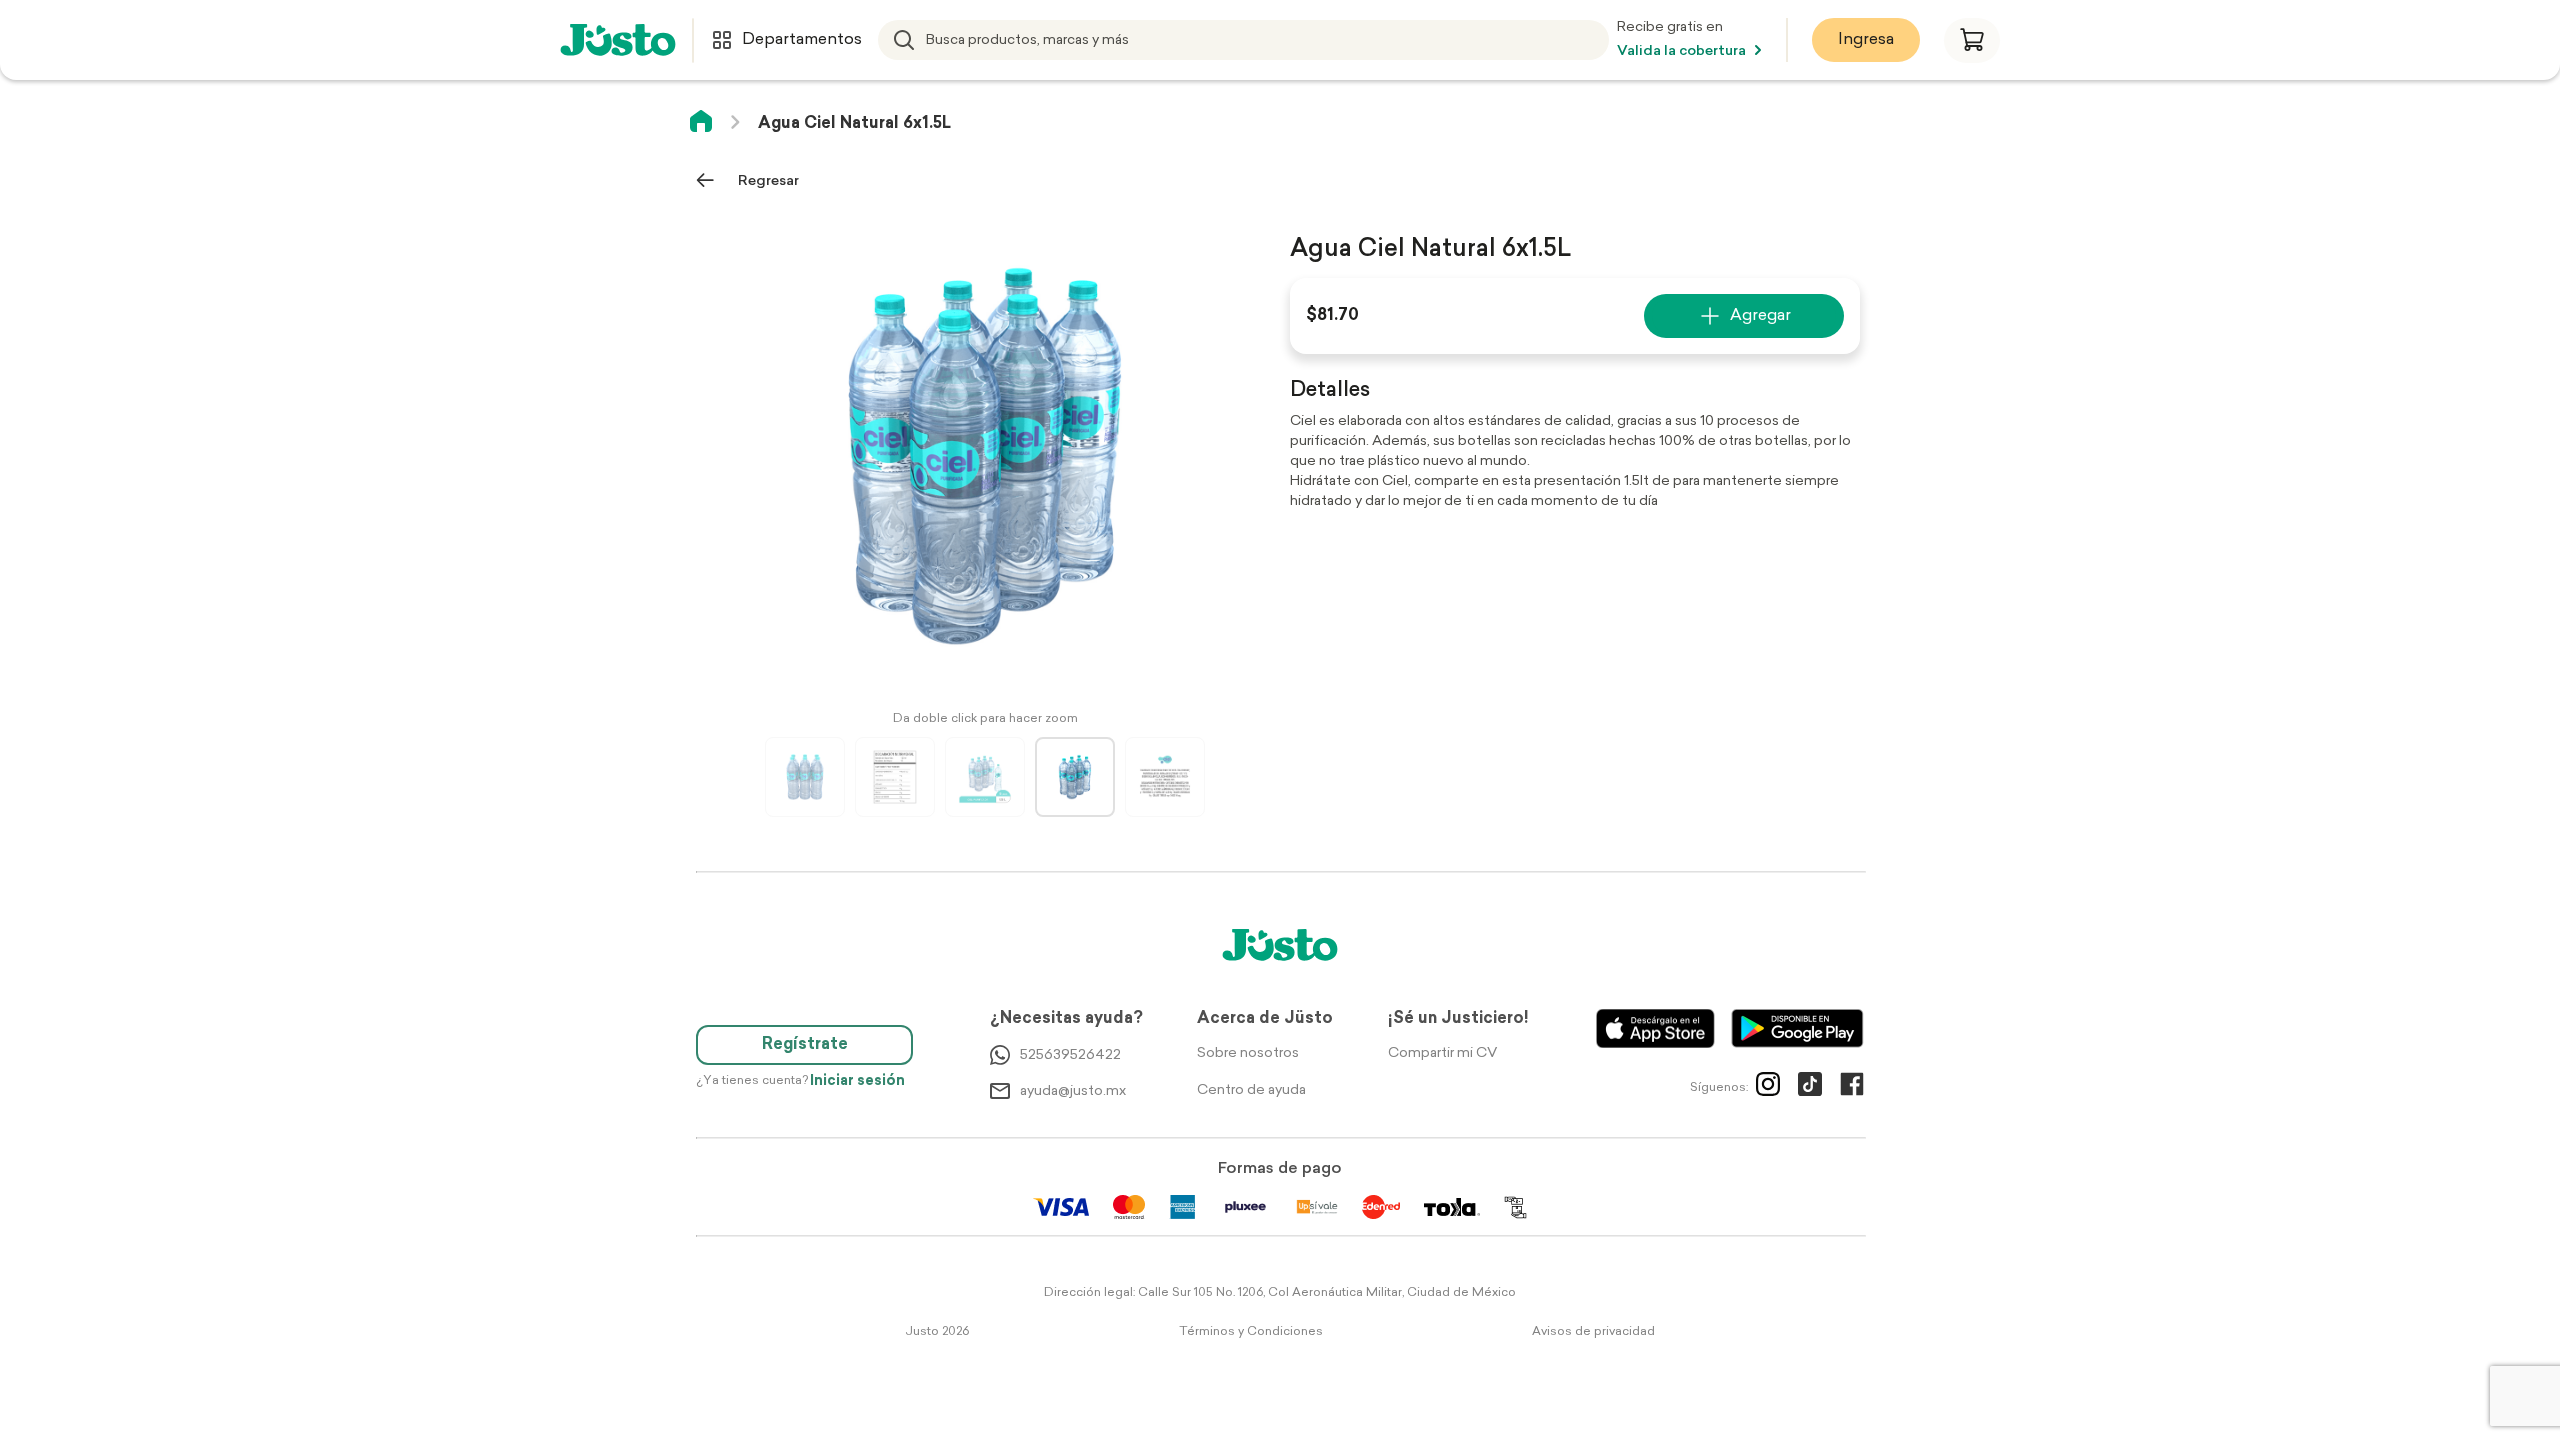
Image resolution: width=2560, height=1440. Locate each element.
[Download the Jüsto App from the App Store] (1655, 1028)
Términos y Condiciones (1251, 1332)
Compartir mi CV (1442, 1053)
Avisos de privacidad (1593, 1332)
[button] (1972, 40)
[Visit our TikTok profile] (1810, 1088)
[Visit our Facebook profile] (1852, 1088)
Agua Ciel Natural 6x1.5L (854, 124)
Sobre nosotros (1248, 1053)
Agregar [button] (1760, 316)
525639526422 (1070, 1055)
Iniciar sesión (857, 1081)
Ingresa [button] (1866, 40)
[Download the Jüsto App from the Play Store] (1797, 1028)
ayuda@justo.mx (1073, 1091)
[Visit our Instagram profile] (1768, 1088)
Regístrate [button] (805, 1045)
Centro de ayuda (1251, 1090)
